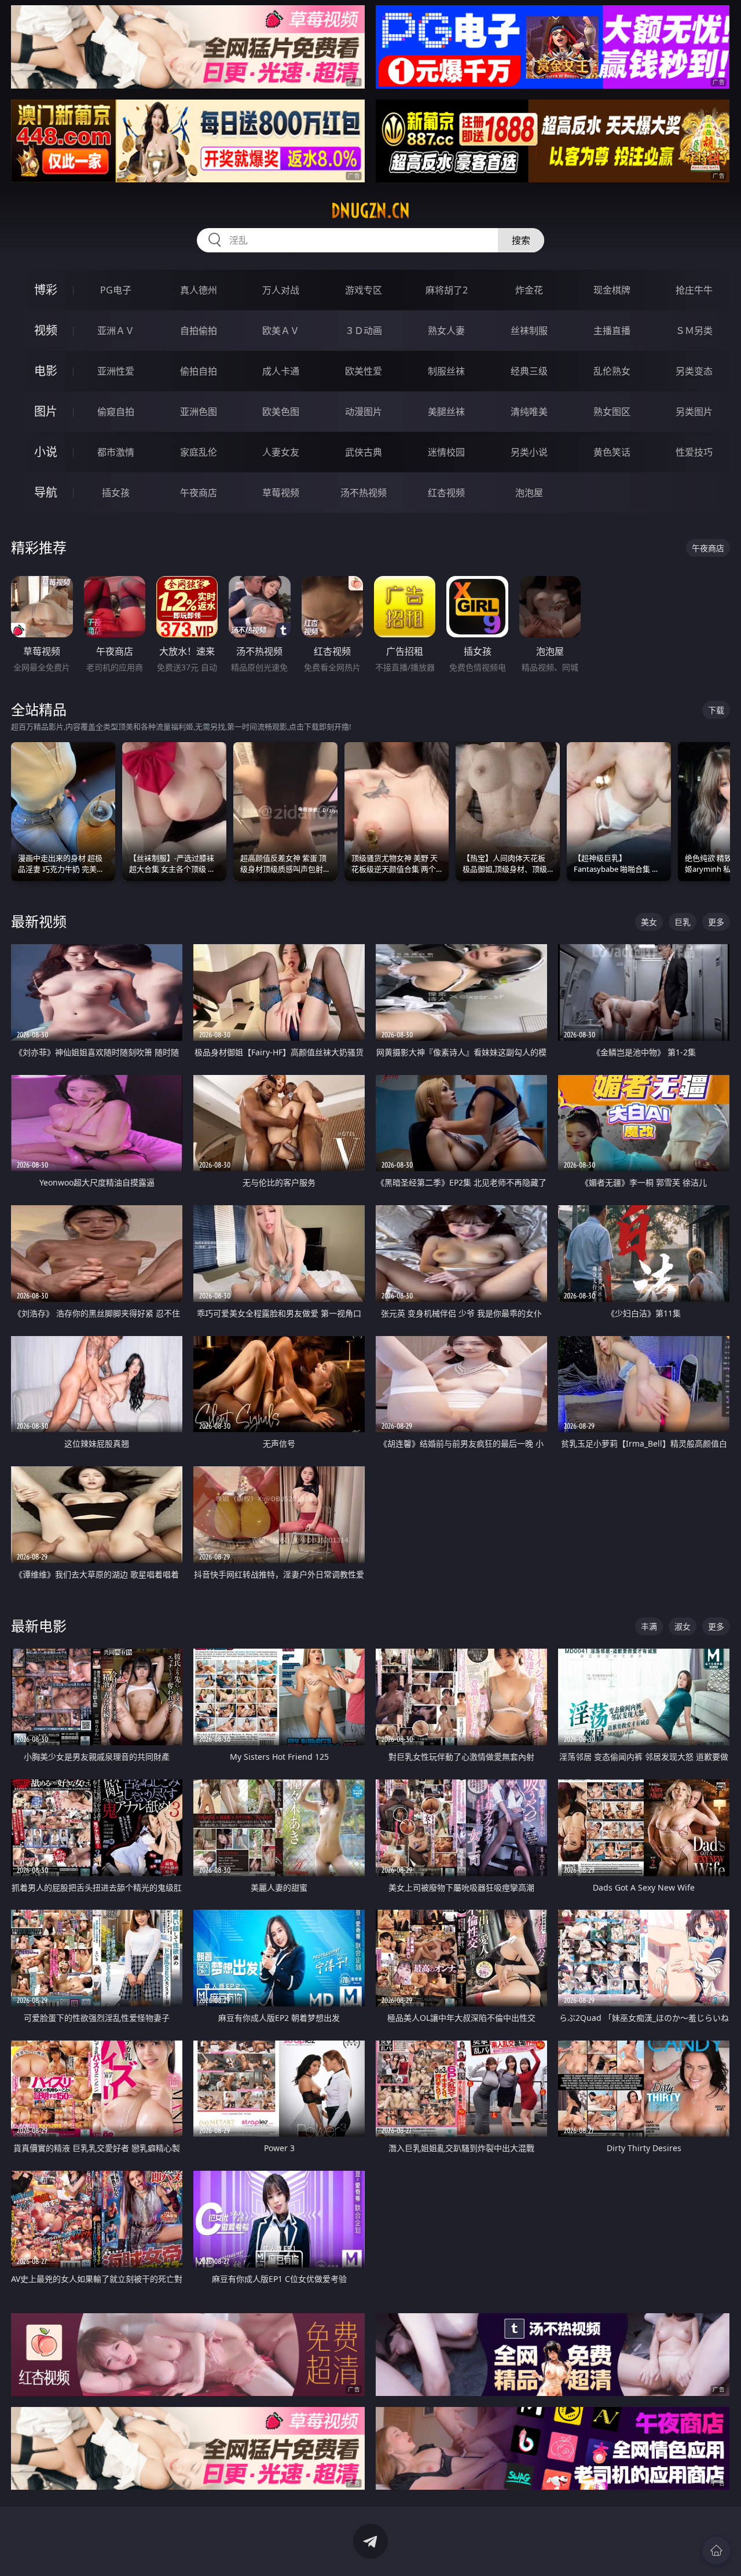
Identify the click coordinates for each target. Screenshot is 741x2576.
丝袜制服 (529, 331)
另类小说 (529, 452)
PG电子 (116, 290)
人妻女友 (281, 452)
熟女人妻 (446, 331)
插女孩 (116, 493)
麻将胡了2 (447, 290)
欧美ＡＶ (281, 331)
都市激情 (116, 452)
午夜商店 (199, 493)
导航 (46, 492)
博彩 (46, 290)
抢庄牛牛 (694, 290)
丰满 (649, 1626)
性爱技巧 (694, 452)
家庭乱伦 (199, 452)
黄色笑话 (612, 452)
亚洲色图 (199, 412)
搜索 (521, 240)
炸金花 (529, 290)
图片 (46, 411)
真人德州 (199, 290)
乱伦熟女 (612, 371)
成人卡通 (281, 371)
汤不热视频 (364, 493)
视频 (46, 330)
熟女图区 (612, 412)
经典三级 (529, 371)
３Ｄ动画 (364, 331)
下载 (716, 710)
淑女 (683, 1626)
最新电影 (39, 1626)
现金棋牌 (612, 290)
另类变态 (694, 371)
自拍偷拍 (199, 331)
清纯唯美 (529, 412)
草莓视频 (281, 493)
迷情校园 (446, 452)
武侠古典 (364, 452)
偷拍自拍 (199, 371)
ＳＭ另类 (694, 331)
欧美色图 (281, 412)
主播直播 (612, 331)
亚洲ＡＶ (116, 331)
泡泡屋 (529, 493)
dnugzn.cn (370, 211)
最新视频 (39, 921)
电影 (46, 371)
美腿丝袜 (446, 412)
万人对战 (281, 290)
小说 (46, 452)
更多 (716, 922)
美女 (649, 922)
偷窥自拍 (116, 412)
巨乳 (683, 922)
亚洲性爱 (116, 371)
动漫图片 (364, 412)
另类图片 (694, 412)
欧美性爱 (364, 371)
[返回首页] (716, 2551)
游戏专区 (364, 290)
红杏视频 (446, 493)
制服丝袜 (446, 371)
